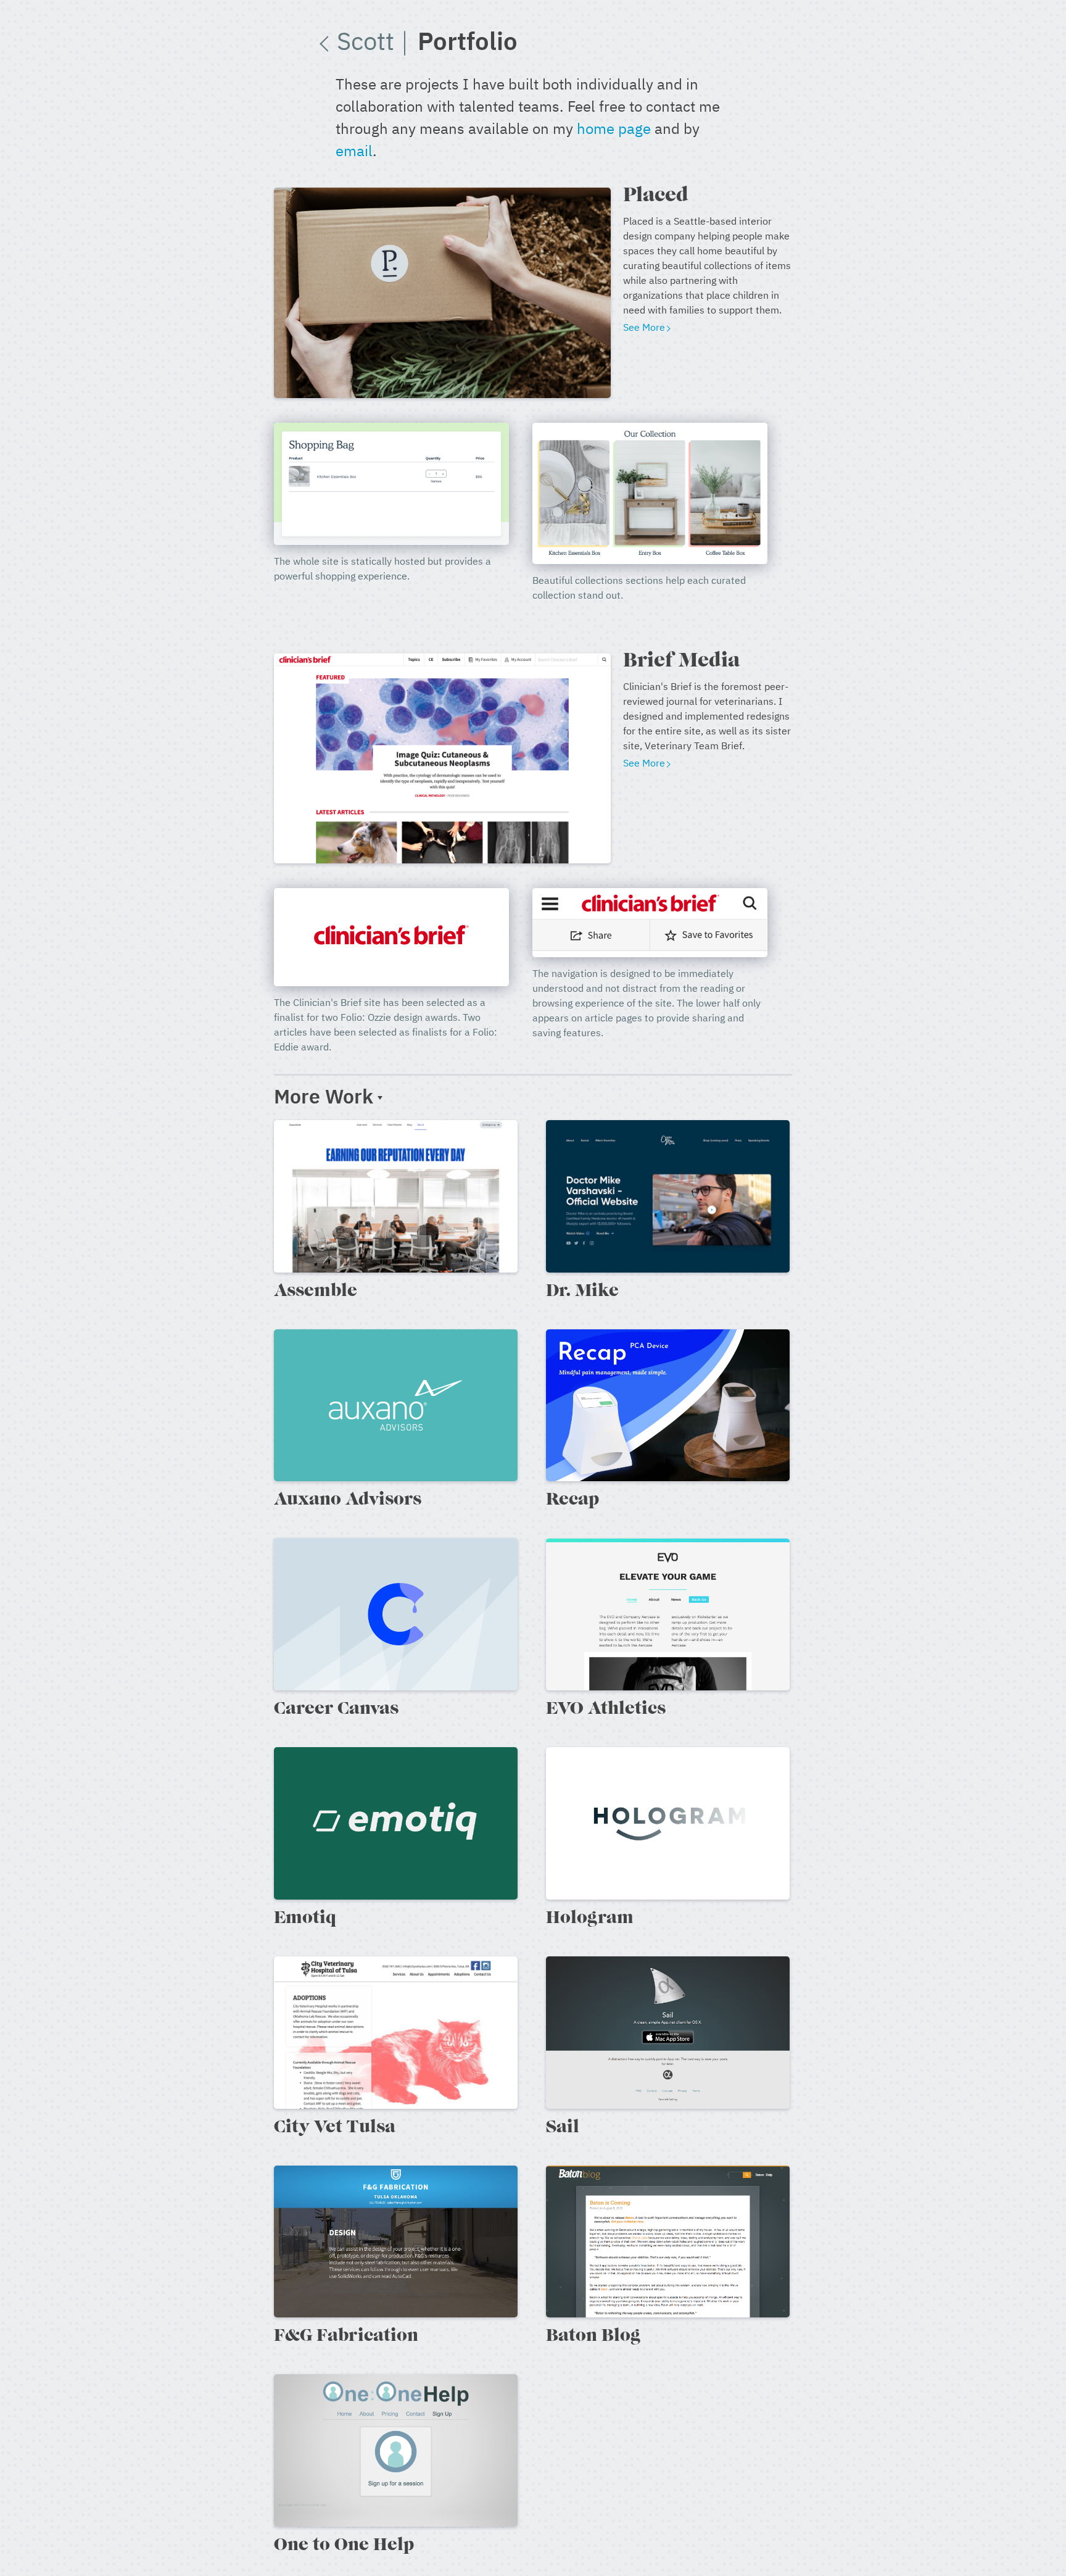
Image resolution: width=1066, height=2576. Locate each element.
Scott (372, 43)
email (354, 152)
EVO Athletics (606, 1710)
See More (644, 328)
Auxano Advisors (348, 1500)
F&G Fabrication (346, 2337)
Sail (563, 2128)
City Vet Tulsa (335, 2128)
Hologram (590, 1919)
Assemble (316, 1292)
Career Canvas (336, 1710)
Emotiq (305, 1919)
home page (614, 130)
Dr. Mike (582, 1292)
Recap (572, 1500)
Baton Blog (593, 2337)
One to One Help (344, 2546)
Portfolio (468, 43)
